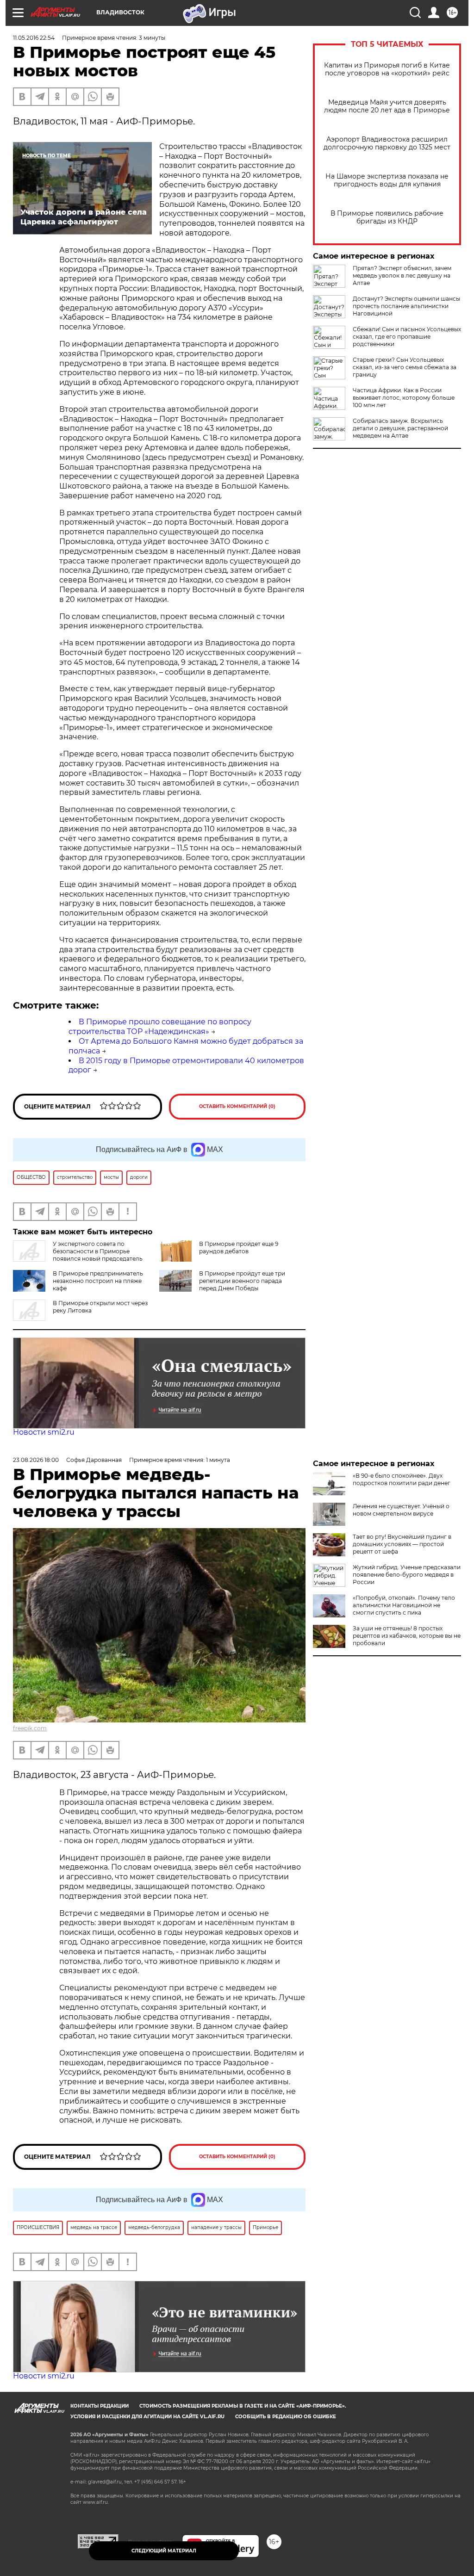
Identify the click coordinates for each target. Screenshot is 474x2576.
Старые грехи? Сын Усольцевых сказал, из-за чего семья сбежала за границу (405, 367)
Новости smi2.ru (44, 1432)
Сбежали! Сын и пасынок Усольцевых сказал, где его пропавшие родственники (407, 337)
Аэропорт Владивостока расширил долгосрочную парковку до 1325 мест (387, 143)
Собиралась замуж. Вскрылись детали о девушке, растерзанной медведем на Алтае (400, 428)
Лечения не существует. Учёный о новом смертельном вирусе (401, 1510)
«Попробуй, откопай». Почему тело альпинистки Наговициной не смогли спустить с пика (404, 1605)
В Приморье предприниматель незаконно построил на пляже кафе (98, 1281)
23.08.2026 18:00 (36, 1460)
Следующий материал (164, 2551)
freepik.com (30, 1728)
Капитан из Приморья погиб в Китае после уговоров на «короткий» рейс (387, 69)
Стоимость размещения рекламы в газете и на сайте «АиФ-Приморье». (243, 2406)
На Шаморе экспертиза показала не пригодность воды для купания (387, 180)
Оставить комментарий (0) (237, 1106)
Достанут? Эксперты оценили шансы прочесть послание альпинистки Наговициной (406, 306)
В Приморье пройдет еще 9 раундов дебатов (239, 1248)
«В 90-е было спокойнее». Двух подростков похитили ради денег (402, 1479)
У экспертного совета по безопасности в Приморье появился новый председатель (98, 1251)
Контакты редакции (100, 2406)
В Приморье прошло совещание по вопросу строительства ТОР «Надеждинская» (160, 1027)
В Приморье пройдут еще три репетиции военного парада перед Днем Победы (242, 1281)
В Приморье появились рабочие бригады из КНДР (387, 217)
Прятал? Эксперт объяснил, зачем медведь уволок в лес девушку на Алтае (402, 276)
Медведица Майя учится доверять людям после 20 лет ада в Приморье (387, 106)
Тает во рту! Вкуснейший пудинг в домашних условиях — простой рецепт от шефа (402, 1544)
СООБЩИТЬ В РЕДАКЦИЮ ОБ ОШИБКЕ (286, 2417)
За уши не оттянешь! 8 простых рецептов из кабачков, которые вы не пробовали (407, 1636)
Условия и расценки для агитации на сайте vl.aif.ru (147, 2417)
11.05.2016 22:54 (34, 38)
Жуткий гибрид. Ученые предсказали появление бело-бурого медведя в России (407, 1575)
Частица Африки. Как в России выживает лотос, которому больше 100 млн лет (404, 398)
